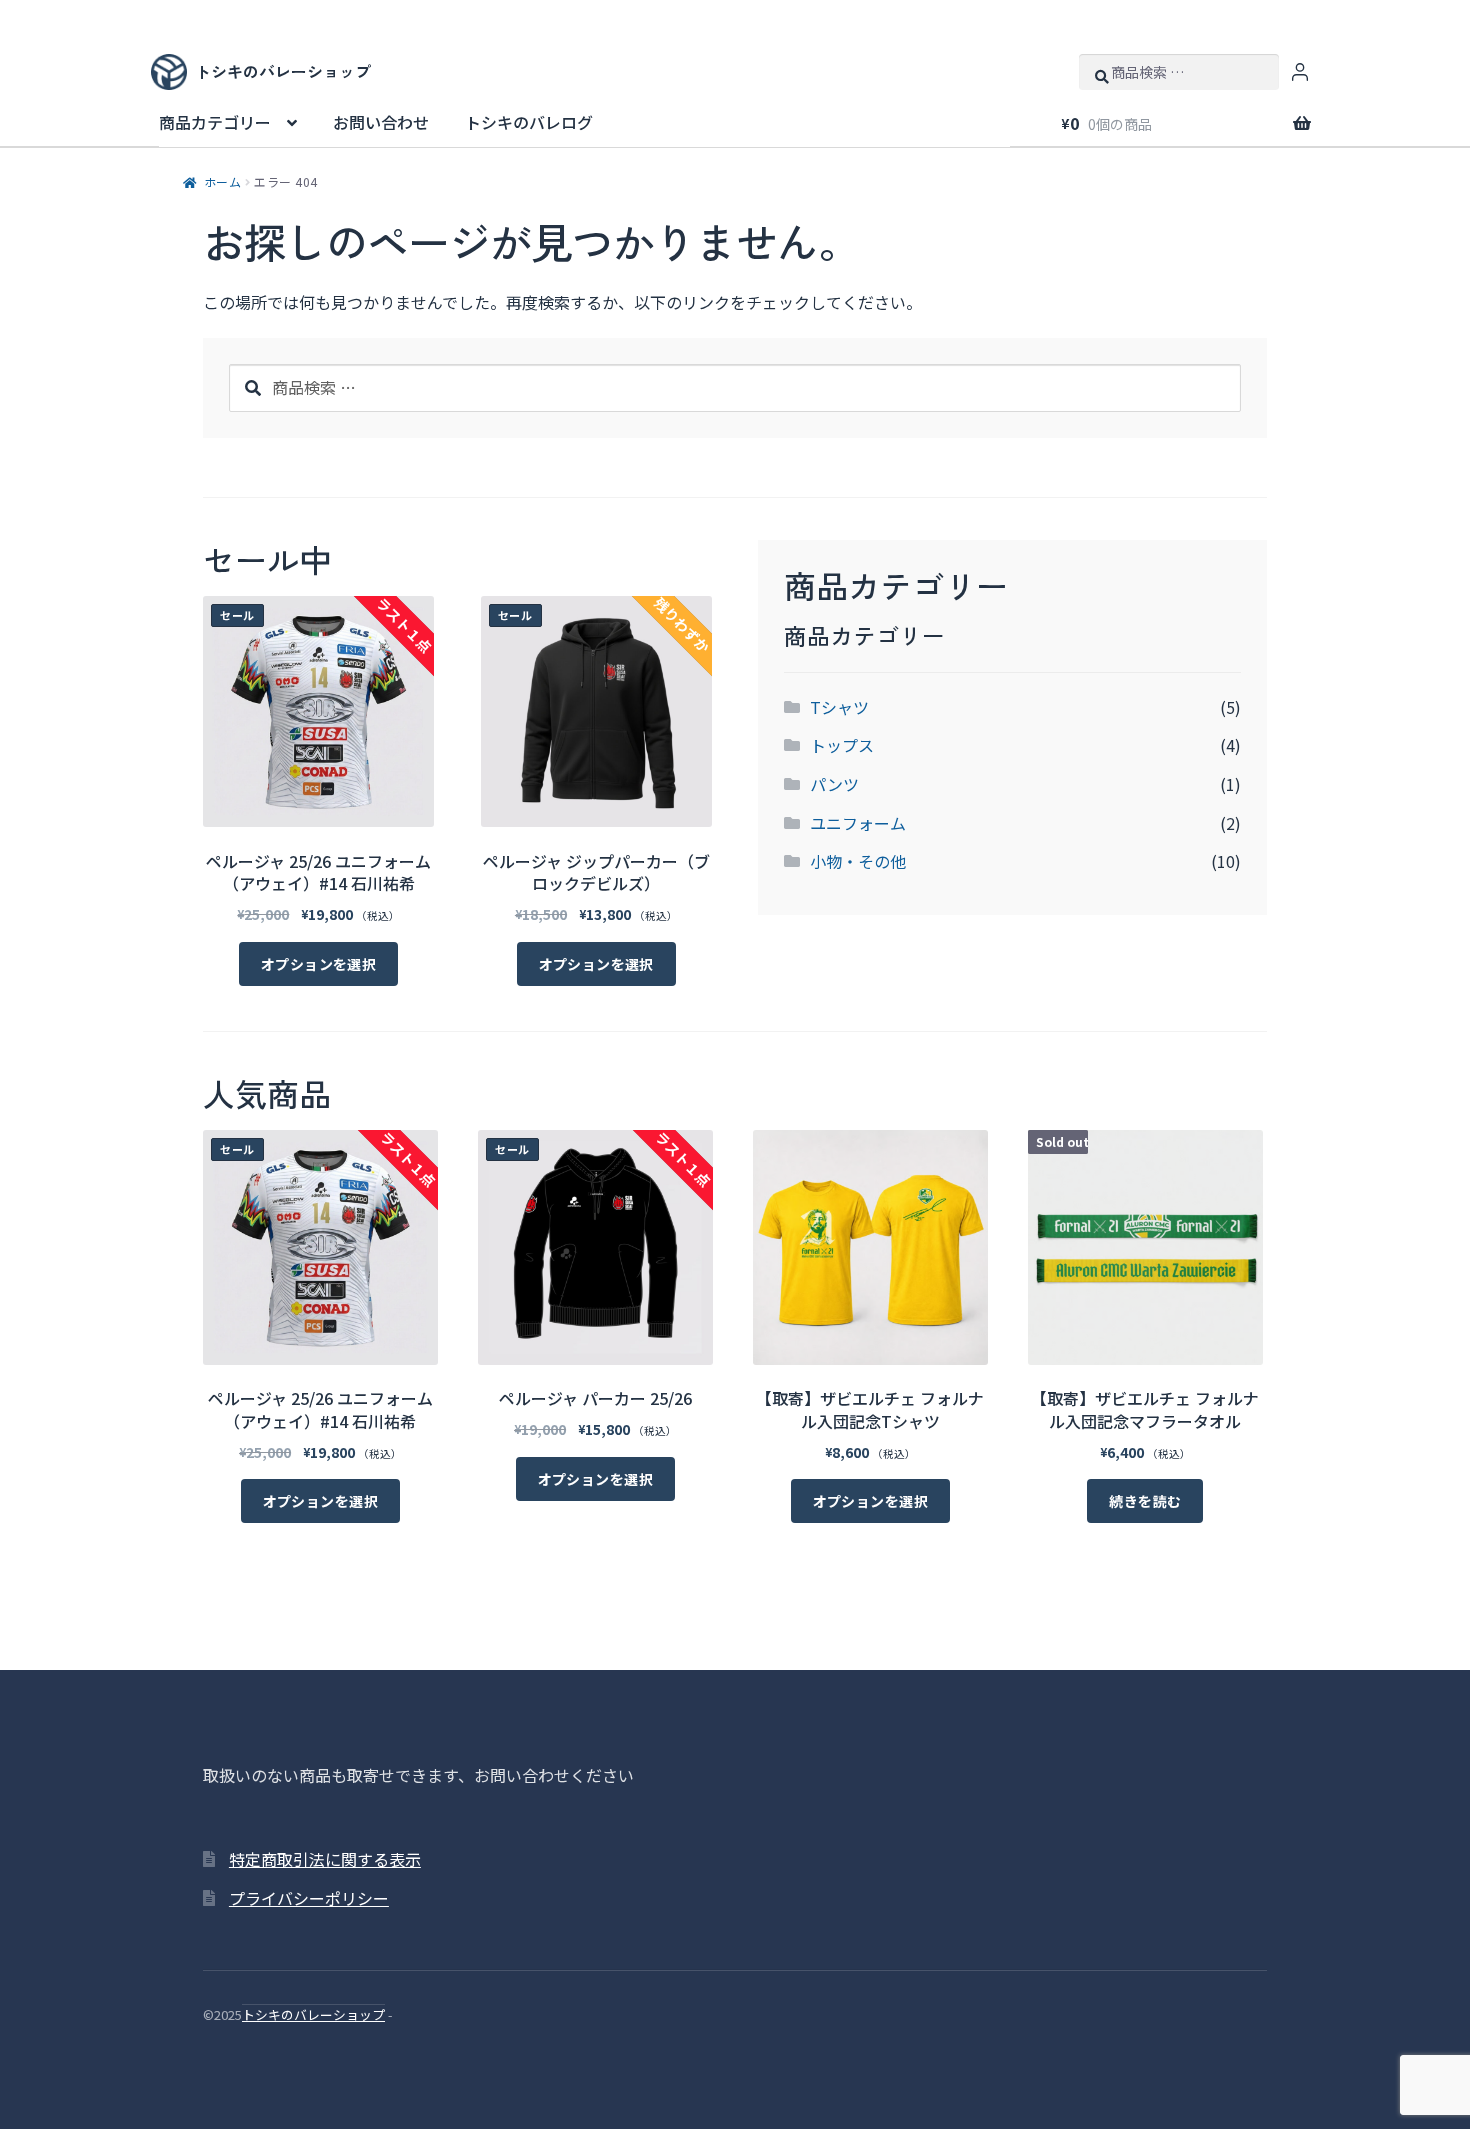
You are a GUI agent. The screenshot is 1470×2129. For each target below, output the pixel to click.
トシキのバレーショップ (313, 2014)
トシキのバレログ (529, 122)
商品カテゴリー (215, 122)
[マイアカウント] (1300, 72)
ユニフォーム (858, 823)
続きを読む (1145, 1501)
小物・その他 (858, 861)
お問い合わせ (381, 122)
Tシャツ (839, 707)
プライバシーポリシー (309, 1898)
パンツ (834, 784)
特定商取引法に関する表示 (325, 1859)
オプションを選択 (318, 964)
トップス (842, 745)
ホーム (222, 181)
